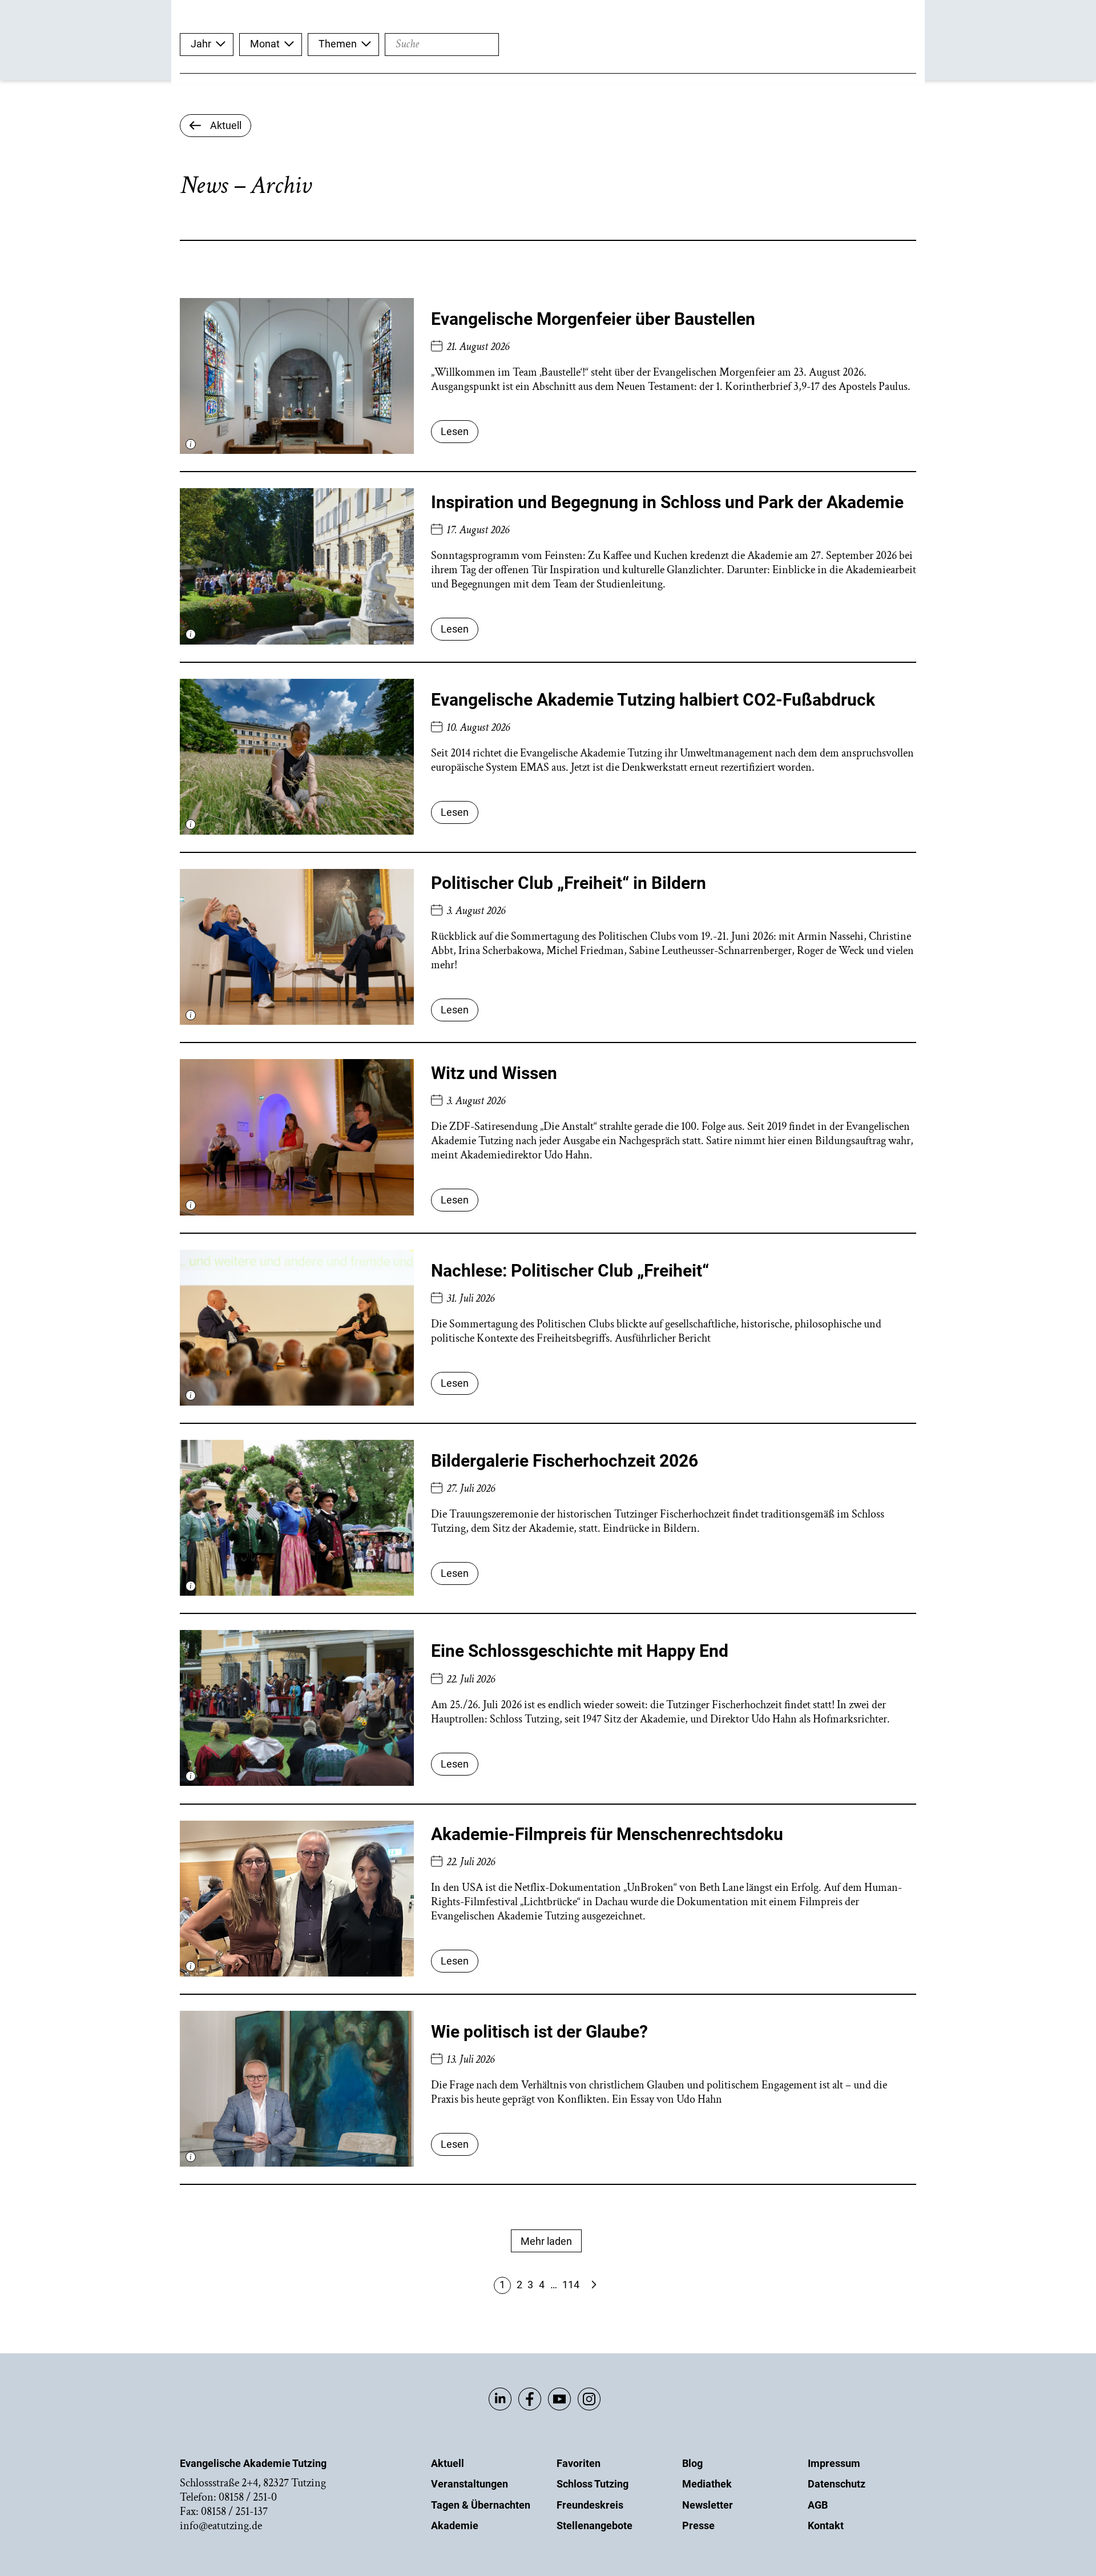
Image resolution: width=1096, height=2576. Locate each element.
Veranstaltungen (470, 2484)
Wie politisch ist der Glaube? (539, 2032)
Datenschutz (837, 2484)
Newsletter (708, 2505)
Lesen (455, 431)
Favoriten (579, 2463)
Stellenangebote (595, 2525)
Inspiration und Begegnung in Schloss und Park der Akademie (667, 502)
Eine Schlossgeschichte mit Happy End (580, 1651)
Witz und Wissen (494, 1073)
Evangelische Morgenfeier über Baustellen (593, 319)
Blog (692, 2463)
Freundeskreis (590, 2505)
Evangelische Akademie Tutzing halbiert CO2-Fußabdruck (653, 700)
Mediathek (707, 2484)
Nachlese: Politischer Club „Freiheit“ (570, 1271)
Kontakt (826, 2525)
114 (571, 2285)
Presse (698, 2525)
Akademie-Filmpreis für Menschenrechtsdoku (607, 1834)
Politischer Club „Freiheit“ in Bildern (569, 883)
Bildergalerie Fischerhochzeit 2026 (565, 1461)
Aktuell (448, 2463)
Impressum (834, 2463)
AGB (818, 2505)
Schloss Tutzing (593, 2484)
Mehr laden (546, 2241)
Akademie (455, 2525)
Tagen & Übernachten (481, 2505)
